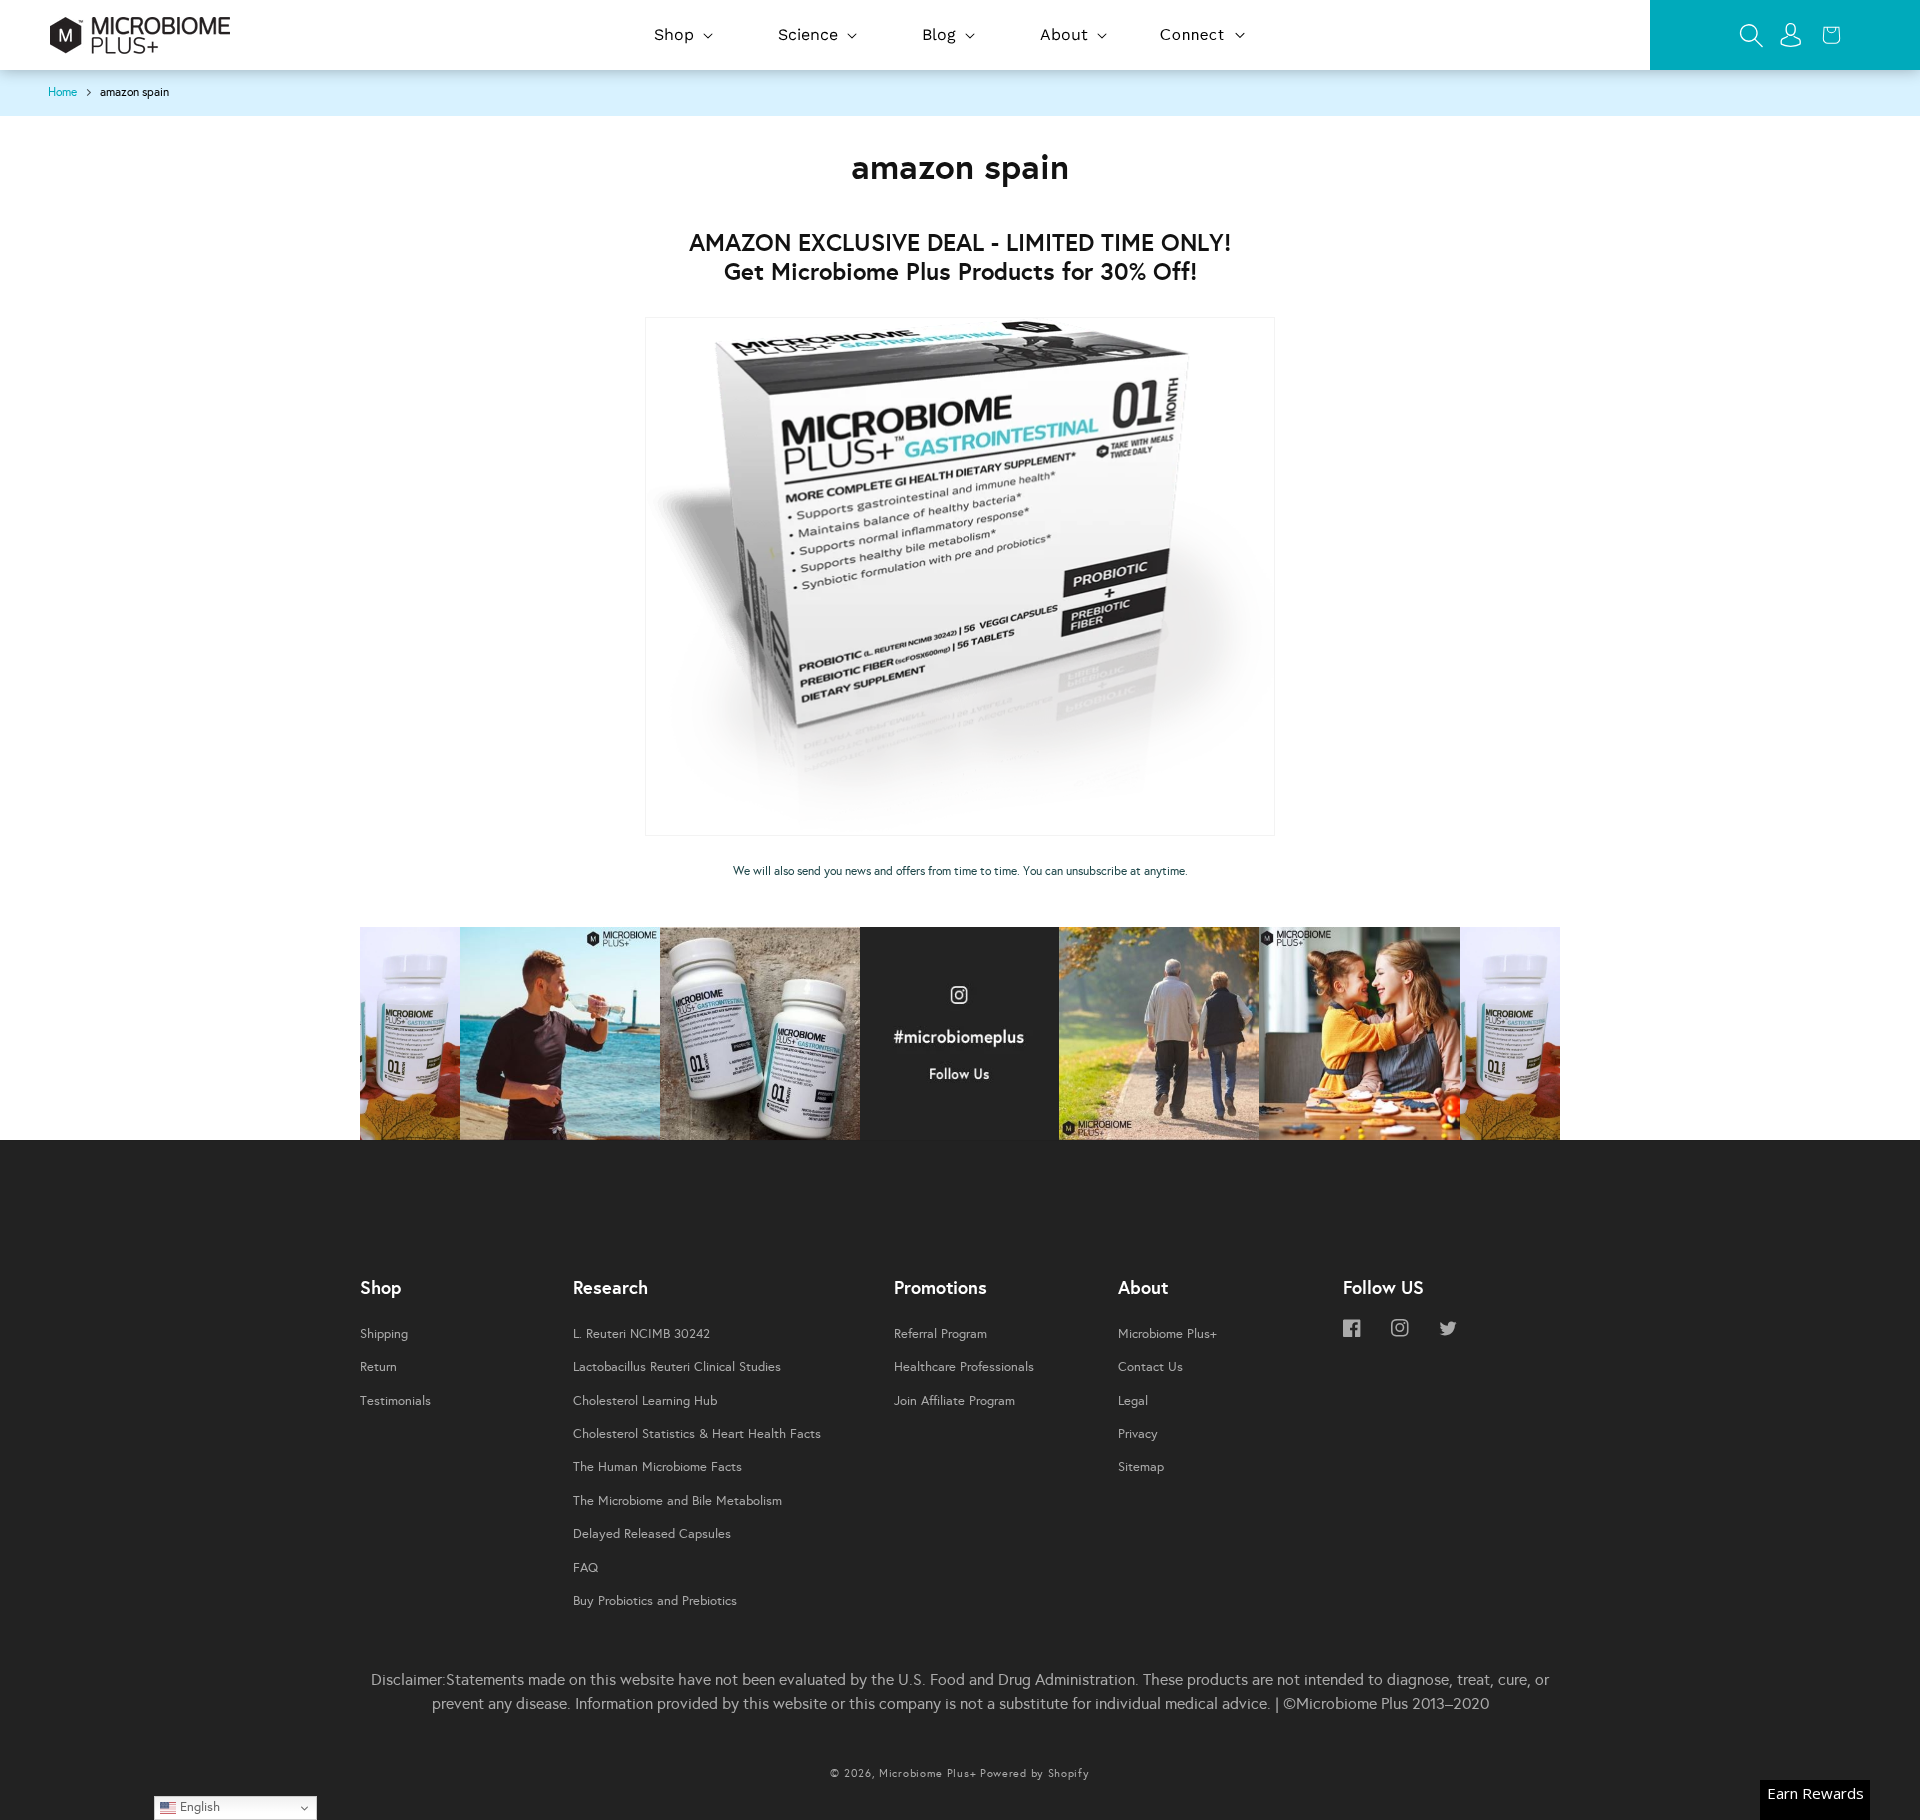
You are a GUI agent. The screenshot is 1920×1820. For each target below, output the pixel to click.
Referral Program (940, 1334)
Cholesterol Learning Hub (645, 1401)
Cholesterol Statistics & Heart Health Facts (697, 1434)
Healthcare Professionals (964, 1367)
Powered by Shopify (1035, 1773)
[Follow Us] (410, 1038)
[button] (681, 35)
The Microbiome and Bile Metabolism (677, 1501)
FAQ (585, 1568)
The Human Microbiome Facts (657, 1467)
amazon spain (134, 92)
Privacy (1138, 1434)
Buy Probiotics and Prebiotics (655, 1601)
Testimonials (395, 1401)
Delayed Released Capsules (652, 1534)
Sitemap (1141, 1467)
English (198, 1806)
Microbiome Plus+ (1167, 1334)
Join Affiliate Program (954, 1401)
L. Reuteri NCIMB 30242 (641, 1334)
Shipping (384, 1334)
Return (378, 1367)
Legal (1133, 1401)
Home (62, 92)
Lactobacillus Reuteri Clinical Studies (677, 1367)
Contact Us (1150, 1367)
